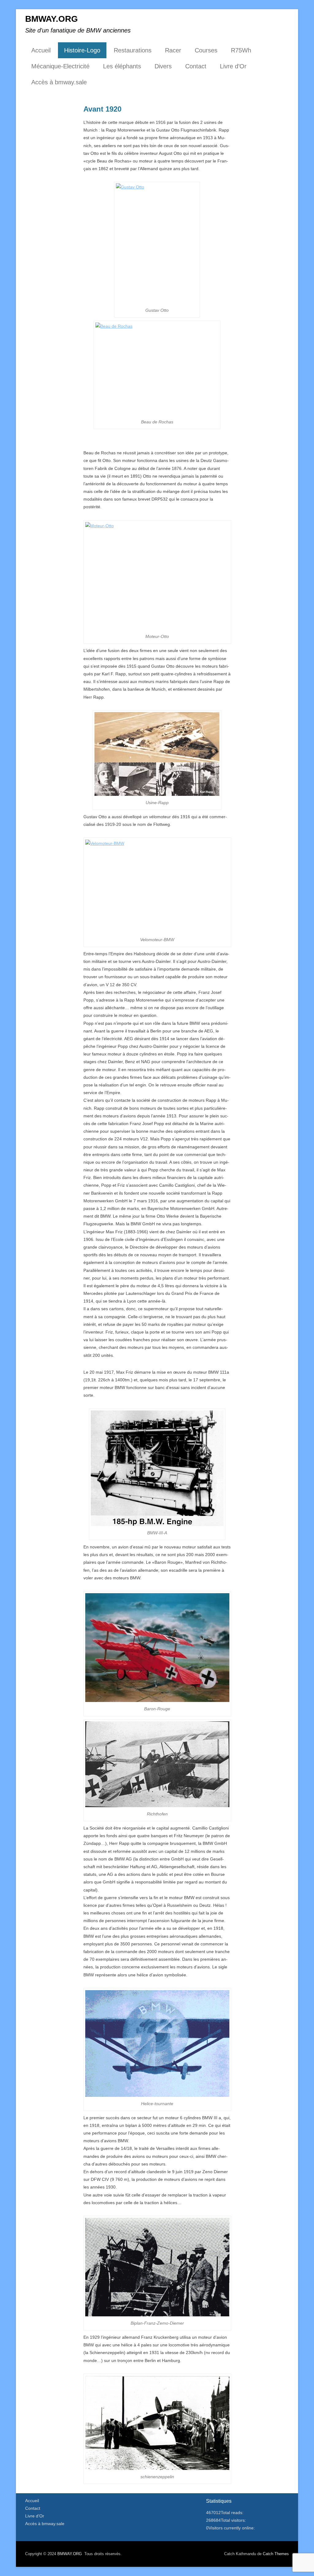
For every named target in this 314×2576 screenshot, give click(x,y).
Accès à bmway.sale (59, 82)
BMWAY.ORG (52, 19)
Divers (163, 66)
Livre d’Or (233, 66)
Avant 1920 (102, 109)
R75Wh (241, 50)
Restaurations (133, 50)
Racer (173, 50)
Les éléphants (122, 66)
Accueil (41, 50)
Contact (196, 66)
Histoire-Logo (82, 50)
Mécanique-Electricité (60, 66)
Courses (206, 50)
